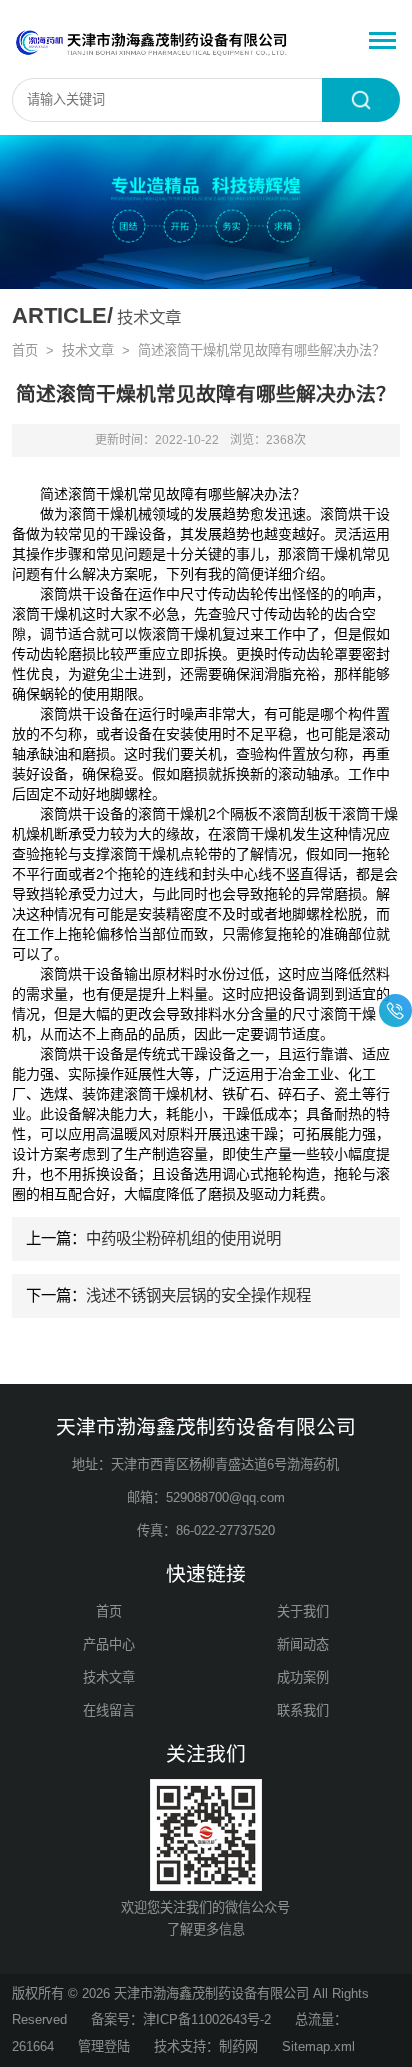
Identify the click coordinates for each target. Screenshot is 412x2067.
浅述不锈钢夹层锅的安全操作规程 (198, 1295)
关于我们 (303, 1611)
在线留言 (109, 1710)
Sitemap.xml (318, 2046)
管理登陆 (104, 2046)
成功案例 (303, 1677)
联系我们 (303, 1710)
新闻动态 (303, 1644)
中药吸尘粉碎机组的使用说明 (183, 1238)
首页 (25, 350)
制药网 (238, 2046)
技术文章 (88, 350)
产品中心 (109, 1644)
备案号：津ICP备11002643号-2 (181, 2019)
